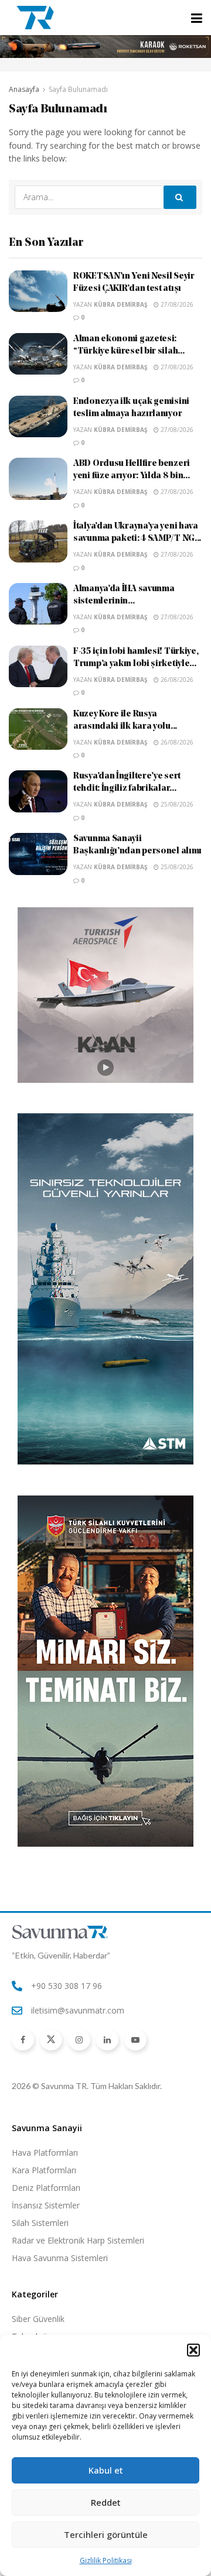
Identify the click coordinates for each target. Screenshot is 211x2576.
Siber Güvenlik (38, 2319)
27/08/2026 (176, 304)
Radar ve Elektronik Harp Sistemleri (78, 2240)
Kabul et (106, 2470)
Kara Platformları (44, 2170)
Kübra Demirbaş (121, 304)
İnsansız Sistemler (46, 2205)
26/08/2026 (176, 680)
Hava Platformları (45, 2153)
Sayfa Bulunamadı (78, 89)
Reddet (106, 2502)
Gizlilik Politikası (106, 2560)
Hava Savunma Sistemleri (60, 2258)
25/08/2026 (176, 804)
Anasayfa (24, 89)
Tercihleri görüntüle (106, 2534)
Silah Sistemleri (40, 2223)
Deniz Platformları (46, 2188)
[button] (193, 2350)
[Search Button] (180, 197)
